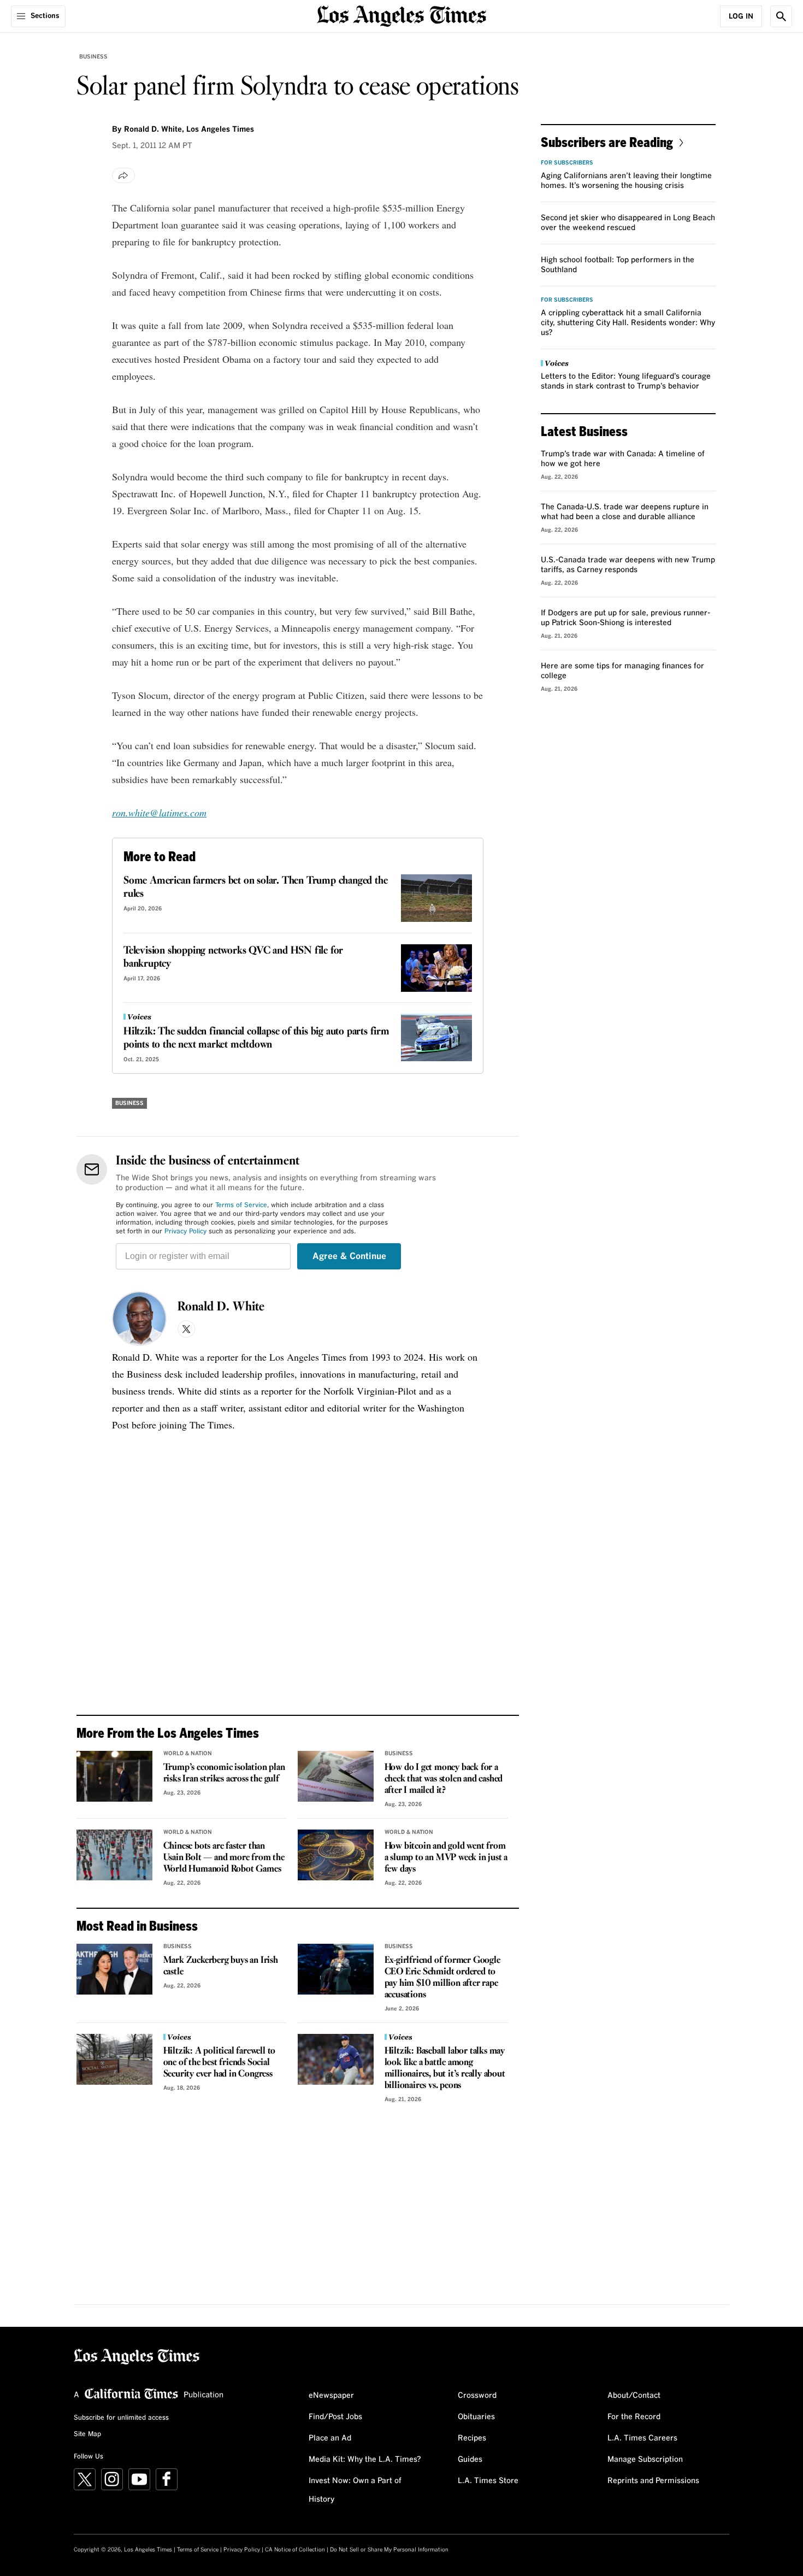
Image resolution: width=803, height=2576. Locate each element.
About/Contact (634, 2396)
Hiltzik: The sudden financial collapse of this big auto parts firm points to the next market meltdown (256, 1038)
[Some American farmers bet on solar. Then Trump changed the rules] (436, 898)
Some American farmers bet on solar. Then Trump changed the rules (255, 887)
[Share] (123, 175)
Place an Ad (330, 2438)
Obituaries (476, 2417)
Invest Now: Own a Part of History (355, 2490)
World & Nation (188, 1754)
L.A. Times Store (488, 2481)
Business (93, 57)
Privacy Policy (185, 1232)
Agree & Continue (349, 1256)
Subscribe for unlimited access (121, 2418)
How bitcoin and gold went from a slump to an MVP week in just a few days (446, 1858)
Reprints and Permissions (653, 2481)
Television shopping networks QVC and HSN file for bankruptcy (233, 957)
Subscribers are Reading (607, 142)
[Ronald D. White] (139, 1319)
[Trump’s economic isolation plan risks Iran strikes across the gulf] (114, 1776)
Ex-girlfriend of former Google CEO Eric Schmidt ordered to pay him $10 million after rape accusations (442, 1978)
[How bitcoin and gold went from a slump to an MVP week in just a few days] (336, 1855)
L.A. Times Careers (642, 2438)
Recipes (472, 2438)
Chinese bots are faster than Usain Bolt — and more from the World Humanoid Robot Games (224, 1858)
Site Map (87, 2434)
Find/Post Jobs (335, 2417)
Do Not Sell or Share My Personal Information (389, 2550)
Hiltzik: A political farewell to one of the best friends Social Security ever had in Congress (220, 2063)
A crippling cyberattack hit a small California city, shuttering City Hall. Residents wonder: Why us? (628, 323)
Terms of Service (241, 1205)
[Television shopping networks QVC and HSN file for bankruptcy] (436, 968)
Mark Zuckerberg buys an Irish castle (221, 1966)
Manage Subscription (645, 2460)
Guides (470, 2460)
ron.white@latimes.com (159, 813)
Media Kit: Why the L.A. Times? (365, 2460)
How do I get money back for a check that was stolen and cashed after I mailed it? (444, 1779)
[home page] (401, 15)
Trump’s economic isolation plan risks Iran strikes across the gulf (224, 1773)
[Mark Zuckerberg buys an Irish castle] (114, 1969)
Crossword (477, 2396)
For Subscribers (567, 163)
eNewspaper (331, 2396)
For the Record (634, 2417)
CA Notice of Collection (295, 2550)
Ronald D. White (221, 1307)
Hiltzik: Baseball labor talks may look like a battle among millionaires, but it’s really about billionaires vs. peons (445, 2068)
